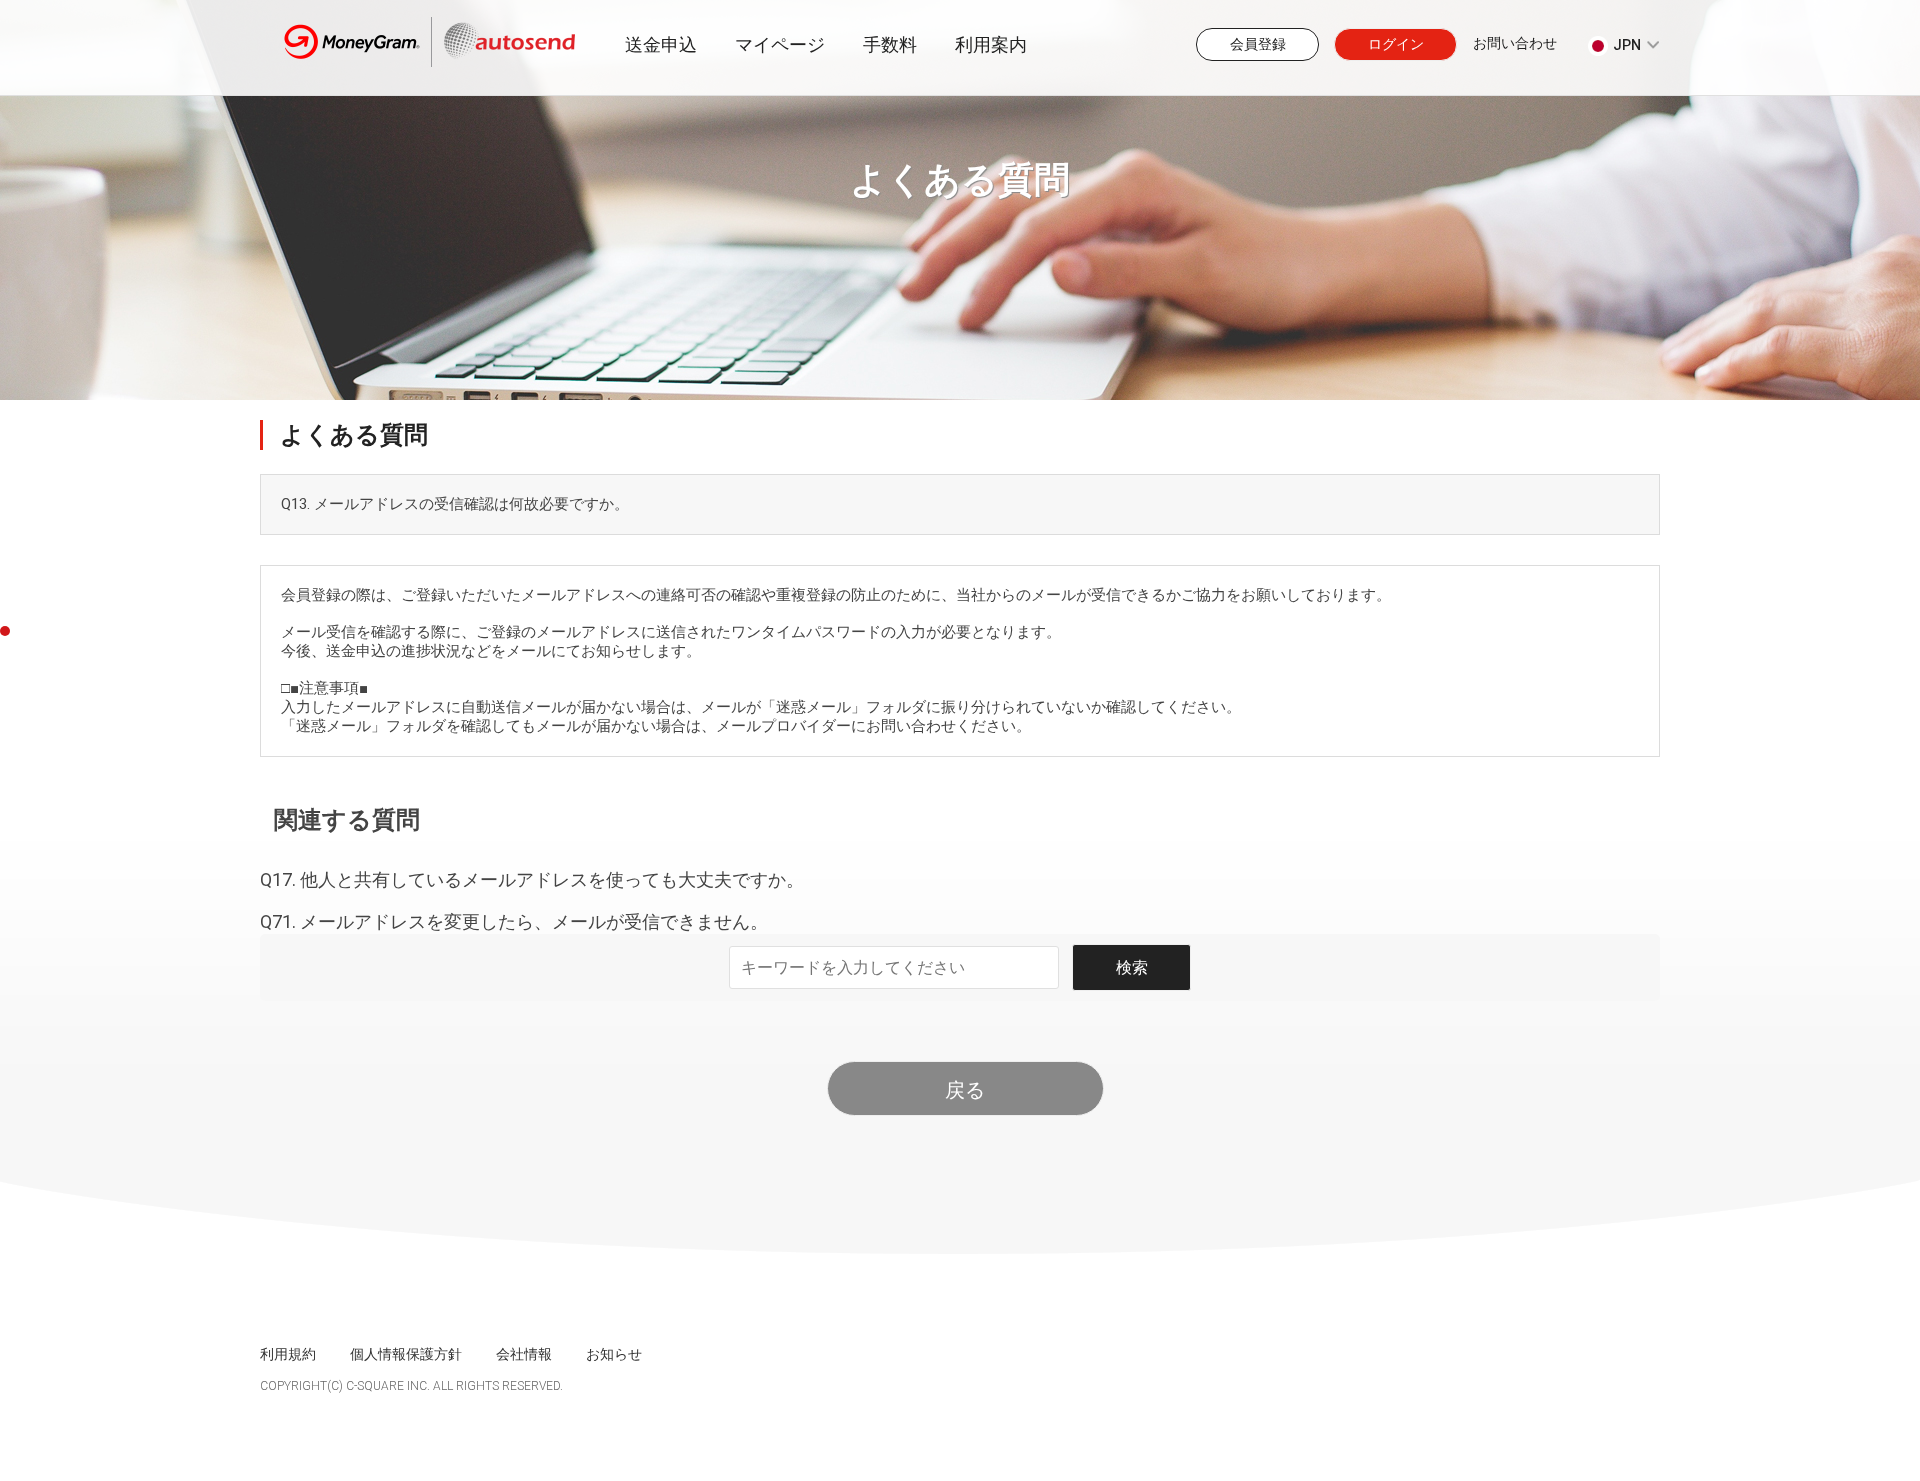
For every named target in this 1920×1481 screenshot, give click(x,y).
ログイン (1396, 44)
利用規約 (288, 1354)
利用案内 (991, 44)
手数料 (890, 44)
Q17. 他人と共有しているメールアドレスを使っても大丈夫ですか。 (532, 879)
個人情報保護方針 (406, 1354)
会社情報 (524, 1354)
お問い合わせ (1515, 43)
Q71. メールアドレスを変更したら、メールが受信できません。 (514, 921)
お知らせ (614, 1354)
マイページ (780, 44)
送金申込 (661, 44)
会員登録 (1258, 44)
